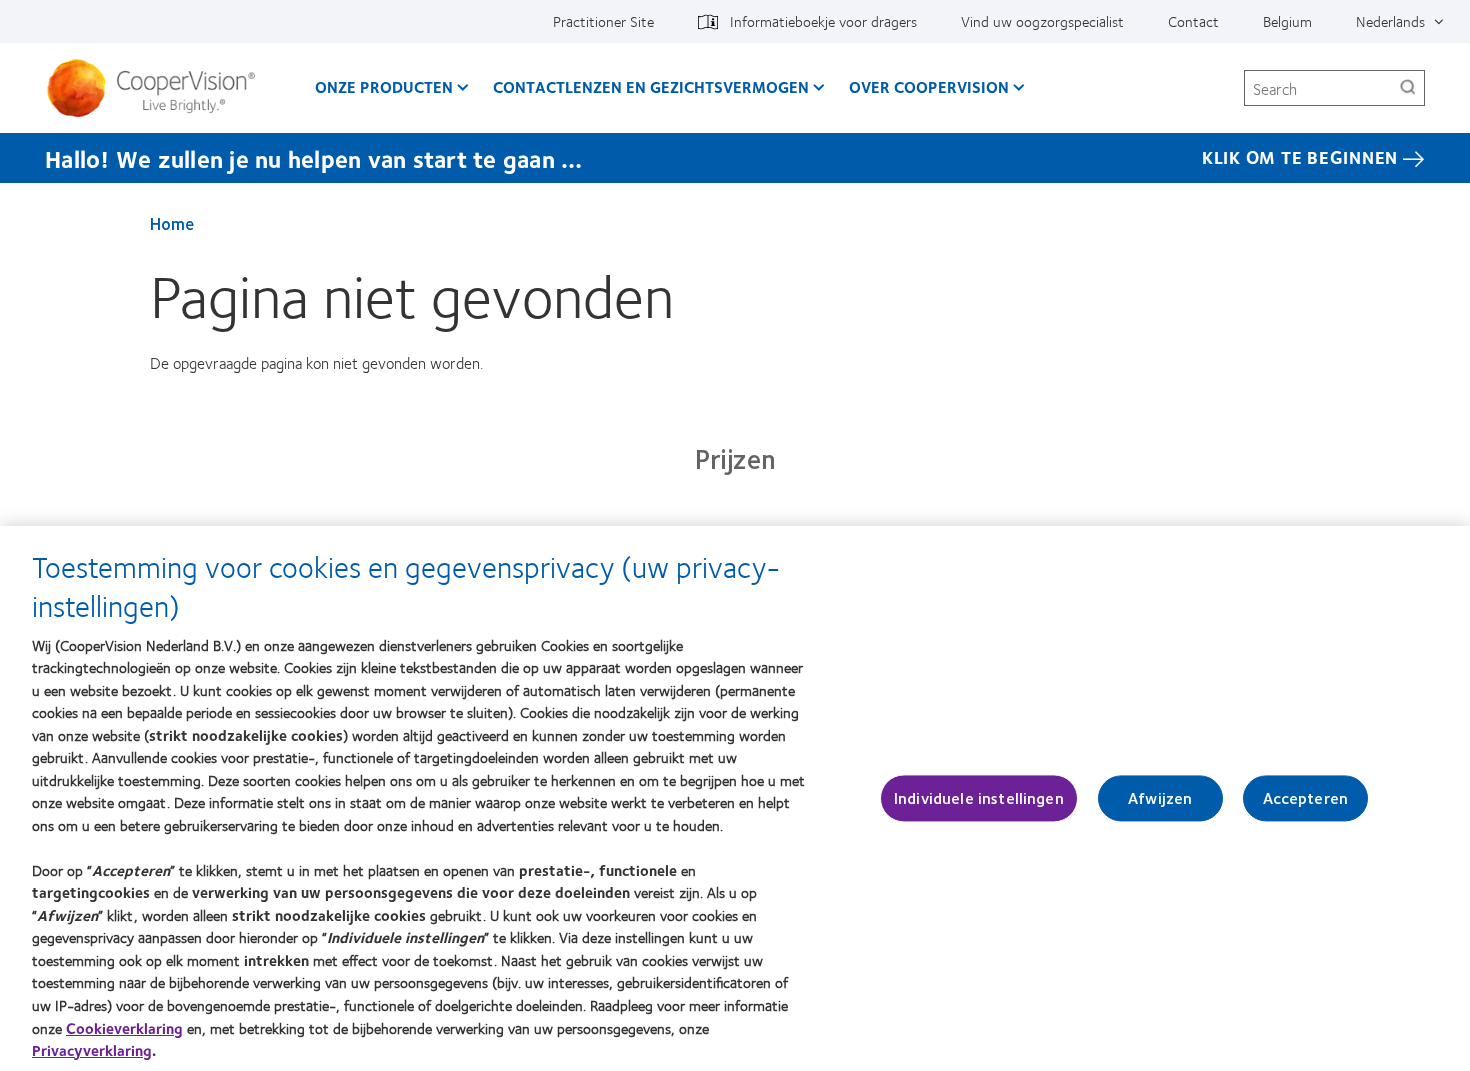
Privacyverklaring (92, 1050)
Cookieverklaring (124, 1027)
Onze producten (384, 86)
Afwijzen (1160, 798)
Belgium (1287, 21)
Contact (1193, 21)
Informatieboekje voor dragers (823, 21)
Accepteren (1306, 798)
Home (172, 223)
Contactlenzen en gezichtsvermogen (651, 86)
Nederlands (1390, 21)
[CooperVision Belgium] (158, 88)
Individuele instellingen (979, 798)
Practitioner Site (603, 21)
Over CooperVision (929, 86)
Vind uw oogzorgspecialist (1042, 21)
